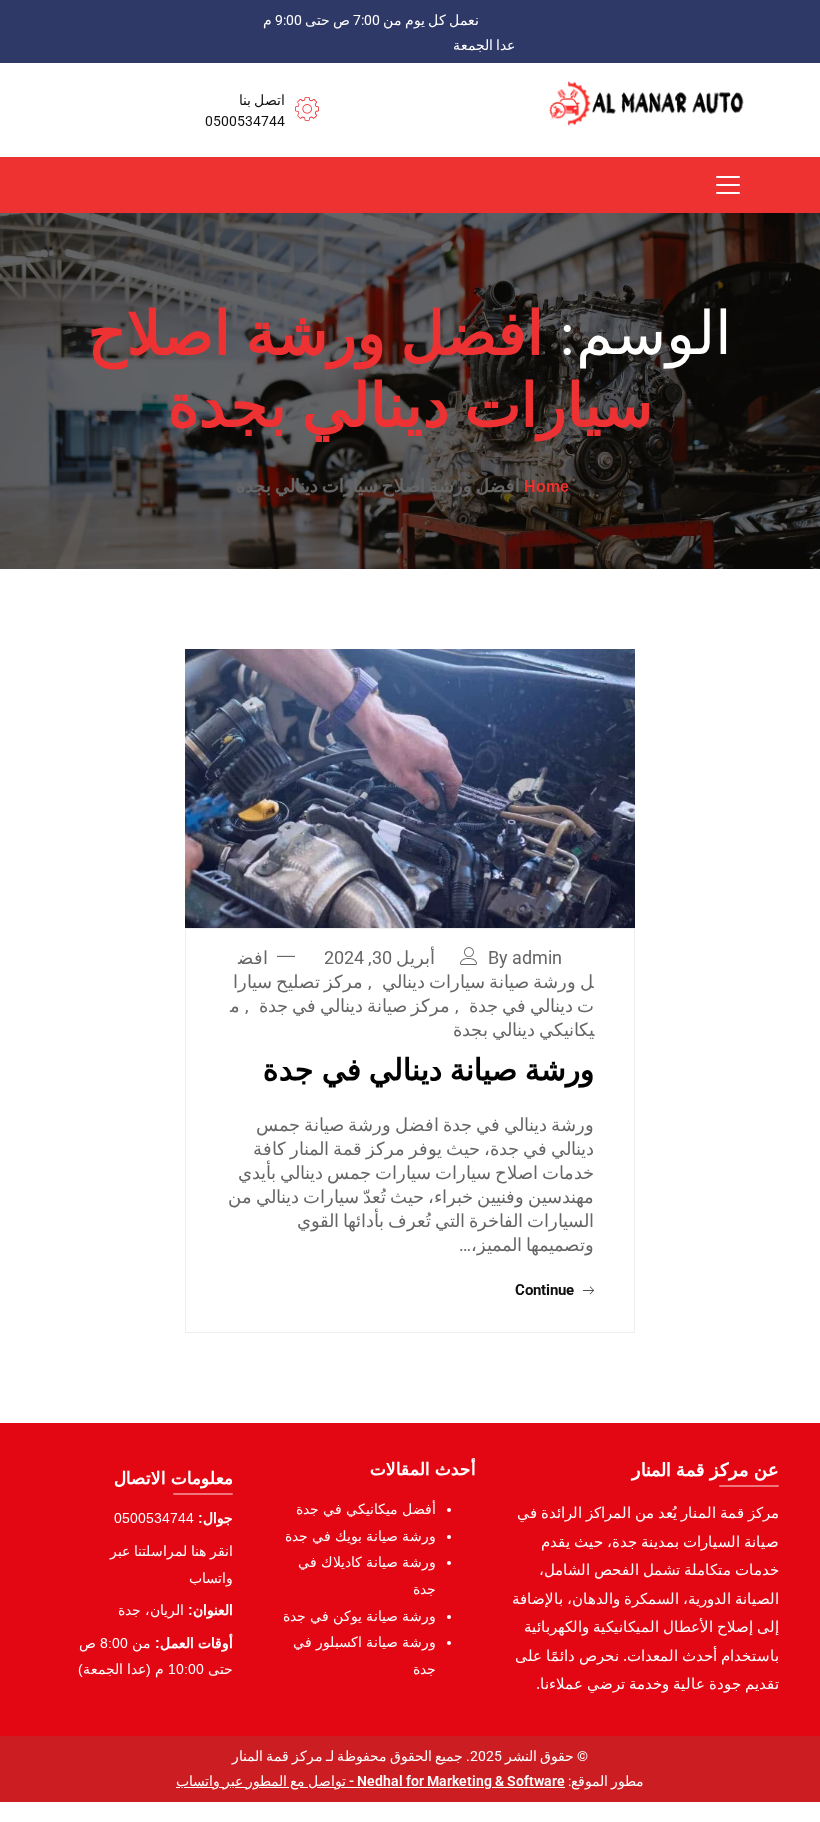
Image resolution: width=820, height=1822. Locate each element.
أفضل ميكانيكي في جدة (366, 1509)
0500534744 (245, 121)
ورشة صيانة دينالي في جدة (428, 1069)
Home (546, 486)
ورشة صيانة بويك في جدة (360, 1536)
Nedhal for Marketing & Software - (455, 1781)
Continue (546, 1290)
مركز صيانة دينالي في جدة (354, 1005)
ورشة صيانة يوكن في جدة (359, 1616)
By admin (525, 957)
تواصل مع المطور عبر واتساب (261, 1781)
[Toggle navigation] (728, 185)
